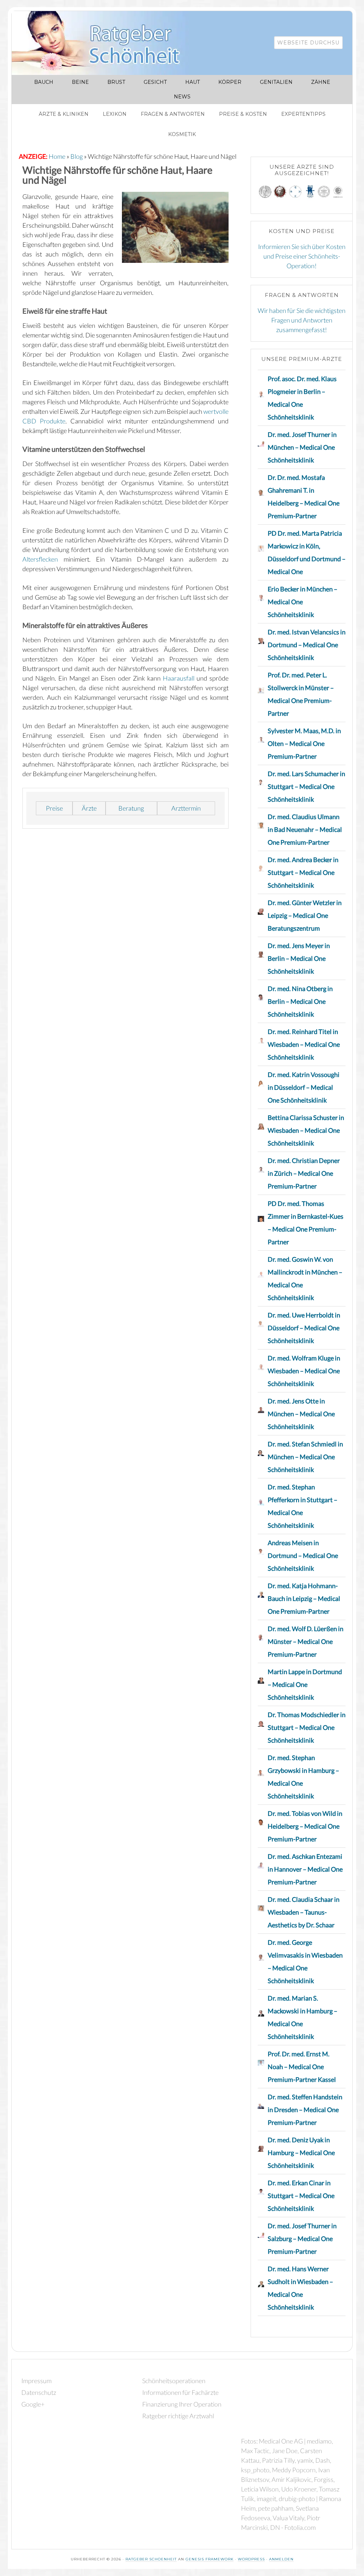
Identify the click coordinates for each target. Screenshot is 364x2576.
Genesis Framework (210, 2559)
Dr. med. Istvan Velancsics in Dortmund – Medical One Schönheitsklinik (307, 645)
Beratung (131, 808)
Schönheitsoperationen (174, 2381)
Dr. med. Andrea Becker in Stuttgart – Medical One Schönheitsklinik (303, 872)
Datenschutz (39, 2392)
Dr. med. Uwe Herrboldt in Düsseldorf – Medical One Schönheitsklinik (304, 1328)
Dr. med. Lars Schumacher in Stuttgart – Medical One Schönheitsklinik (306, 786)
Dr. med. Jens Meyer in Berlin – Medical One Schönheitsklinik (299, 958)
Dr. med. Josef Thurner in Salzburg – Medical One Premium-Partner (302, 2239)
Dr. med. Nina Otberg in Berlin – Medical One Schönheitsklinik (300, 1001)
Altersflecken (40, 559)
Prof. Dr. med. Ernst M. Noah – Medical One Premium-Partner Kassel (302, 2067)
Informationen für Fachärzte (180, 2392)
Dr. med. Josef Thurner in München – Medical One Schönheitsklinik (302, 447)
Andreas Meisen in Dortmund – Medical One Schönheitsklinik (303, 1555)
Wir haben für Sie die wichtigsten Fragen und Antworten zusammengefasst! (302, 320)
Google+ (33, 2404)
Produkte (53, 421)
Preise (54, 808)
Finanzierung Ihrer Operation (182, 2404)
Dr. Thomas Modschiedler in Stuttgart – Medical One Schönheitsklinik (307, 1727)
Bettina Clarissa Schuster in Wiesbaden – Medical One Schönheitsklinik (306, 1130)
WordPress (251, 2559)
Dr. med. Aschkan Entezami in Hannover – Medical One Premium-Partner (305, 1869)
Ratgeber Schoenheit (151, 2559)
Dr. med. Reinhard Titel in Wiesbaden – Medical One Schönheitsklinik (304, 1044)
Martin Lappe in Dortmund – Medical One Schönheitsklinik (305, 1684)
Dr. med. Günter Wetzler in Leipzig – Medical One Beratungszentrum (305, 915)
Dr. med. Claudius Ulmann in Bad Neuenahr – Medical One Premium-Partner (305, 829)
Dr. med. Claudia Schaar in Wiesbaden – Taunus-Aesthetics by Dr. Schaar (304, 1912)
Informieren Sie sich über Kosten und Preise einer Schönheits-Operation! (302, 256)
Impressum (36, 2381)
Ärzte (89, 808)
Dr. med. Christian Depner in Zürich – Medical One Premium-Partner (304, 1173)
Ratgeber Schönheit (104, 43)
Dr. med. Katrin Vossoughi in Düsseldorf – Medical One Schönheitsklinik (304, 1087)
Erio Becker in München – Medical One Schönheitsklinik (303, 602)
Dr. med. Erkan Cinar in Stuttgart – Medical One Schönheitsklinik (301, 2196)
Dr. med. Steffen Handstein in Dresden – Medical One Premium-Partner (305, 2110)
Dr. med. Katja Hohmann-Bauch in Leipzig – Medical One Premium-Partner (304, 1598)
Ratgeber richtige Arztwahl (178, 2416)
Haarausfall (179, 678)
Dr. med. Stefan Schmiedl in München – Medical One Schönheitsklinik (305, 1457)
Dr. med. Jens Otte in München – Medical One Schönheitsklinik (301, 1414)
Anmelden (281, 2559)
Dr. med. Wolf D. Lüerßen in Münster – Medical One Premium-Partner (306, 1641)
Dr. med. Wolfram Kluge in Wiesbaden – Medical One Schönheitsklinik (304, 1371)
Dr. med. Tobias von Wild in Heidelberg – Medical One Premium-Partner (305, 1826)
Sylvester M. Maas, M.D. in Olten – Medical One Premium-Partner (304, 743)
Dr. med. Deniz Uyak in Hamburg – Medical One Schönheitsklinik (301, 2153)
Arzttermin (186, 808)
